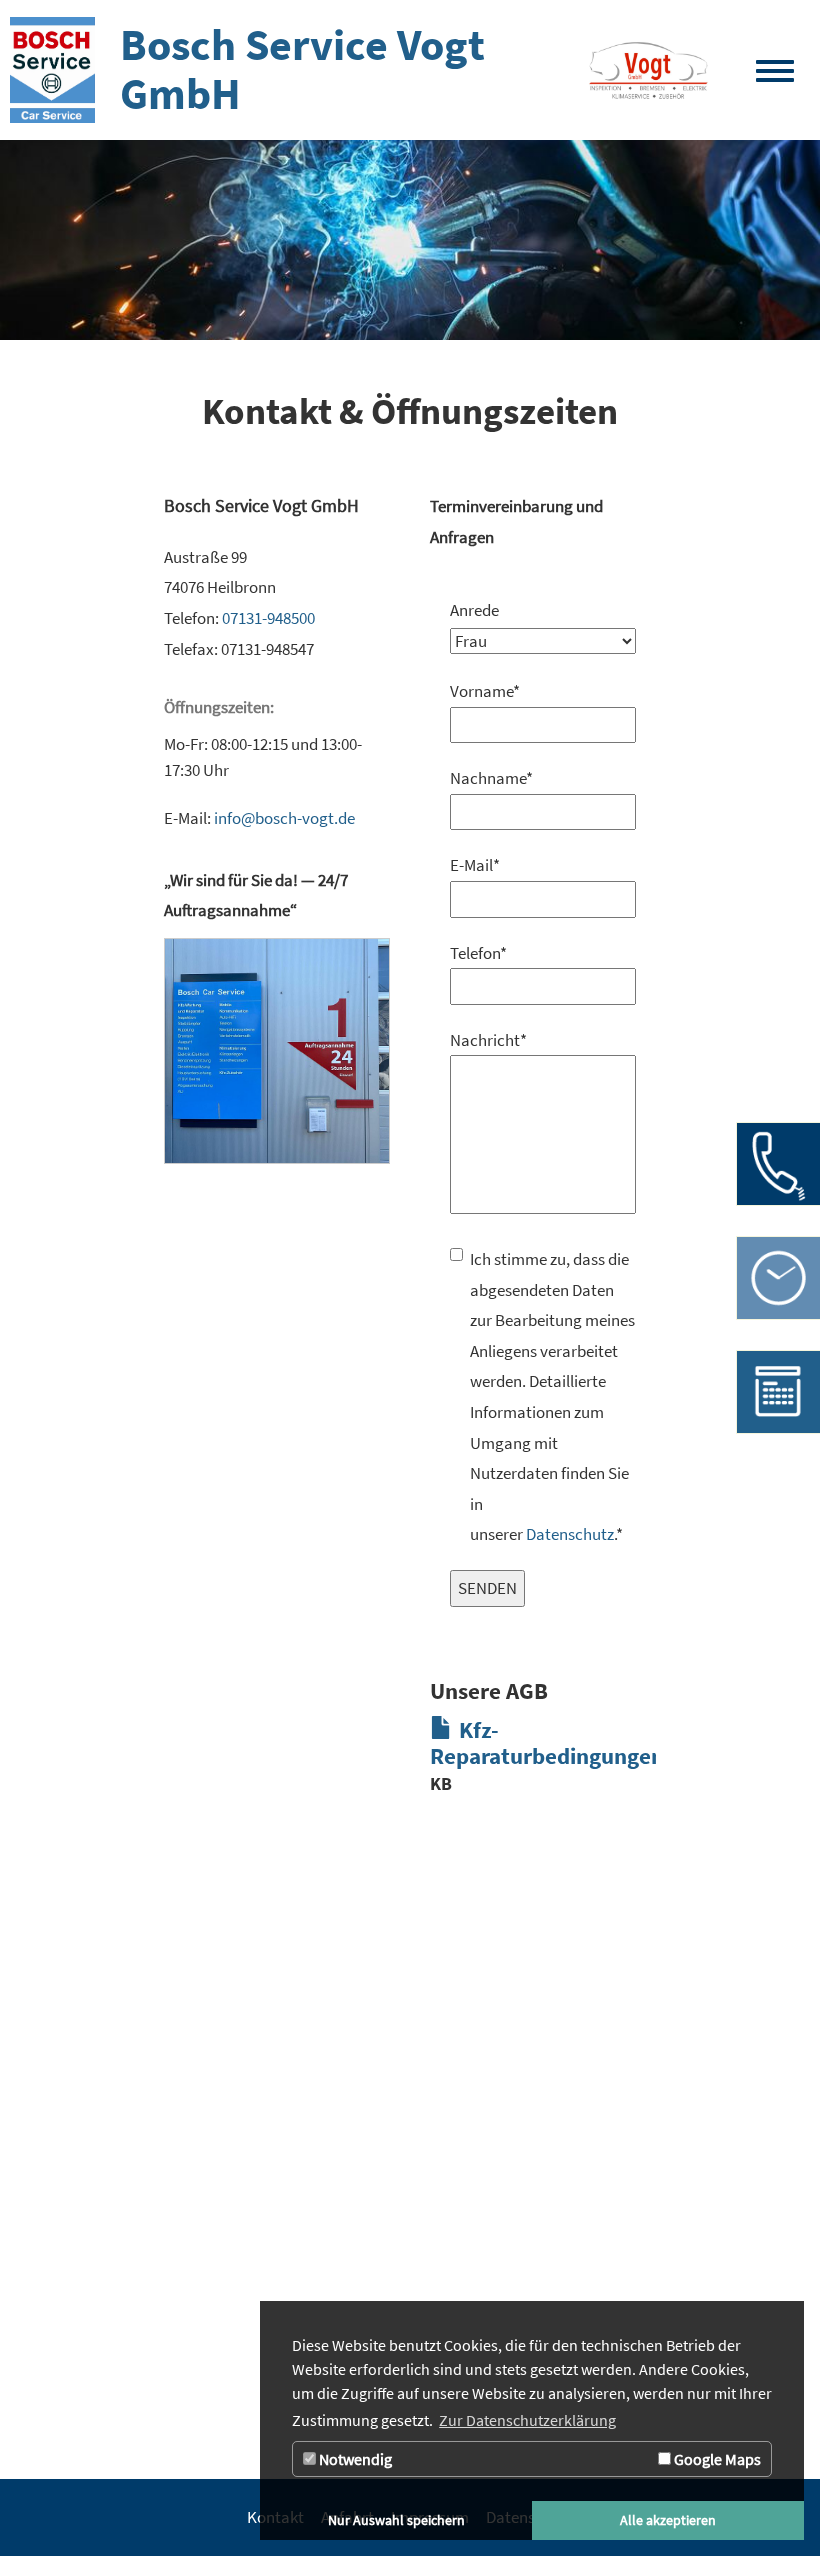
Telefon (475, 953)
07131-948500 (268, 618)
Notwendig (354, 2459)
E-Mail (475, 865)
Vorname (475, 691)
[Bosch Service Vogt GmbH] (648, 70)
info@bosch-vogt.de (284, 818)
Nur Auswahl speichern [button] (396, 2520)
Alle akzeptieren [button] (668, 2520)
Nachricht (475, 1040)
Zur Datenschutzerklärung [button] (527, 2420)
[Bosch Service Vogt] (52, 70)
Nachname (475, 778)
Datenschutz (570, 1534)
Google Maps (716, 2459)
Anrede (474, 610)
